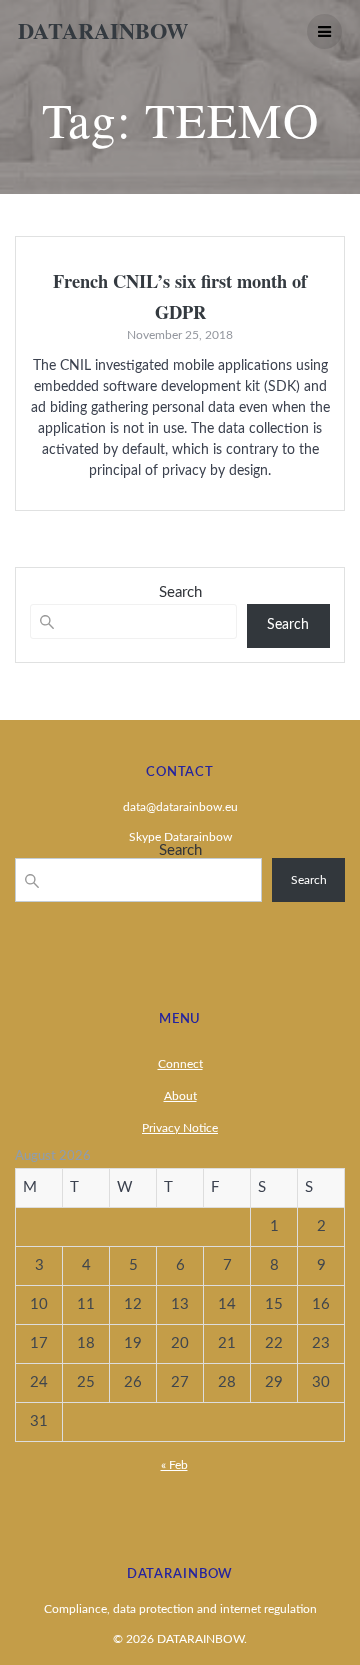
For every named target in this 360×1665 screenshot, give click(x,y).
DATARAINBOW (103, 31)
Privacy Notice (180, 1128)
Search (180, 592)
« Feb (174, 1465)
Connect (180, 1064)
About (180, 1096)
